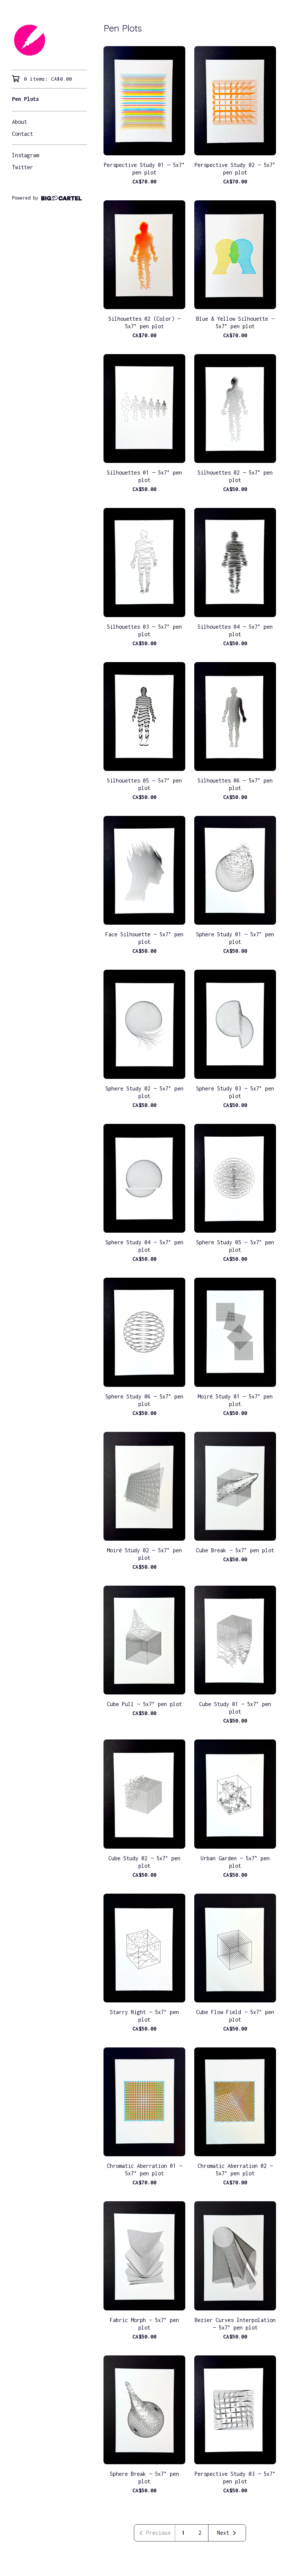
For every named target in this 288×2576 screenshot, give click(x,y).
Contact (22, 134)
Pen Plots (25, 99)
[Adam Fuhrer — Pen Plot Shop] (49, 40)
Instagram (25, 155)
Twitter (22, 167)
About (19, 122)
